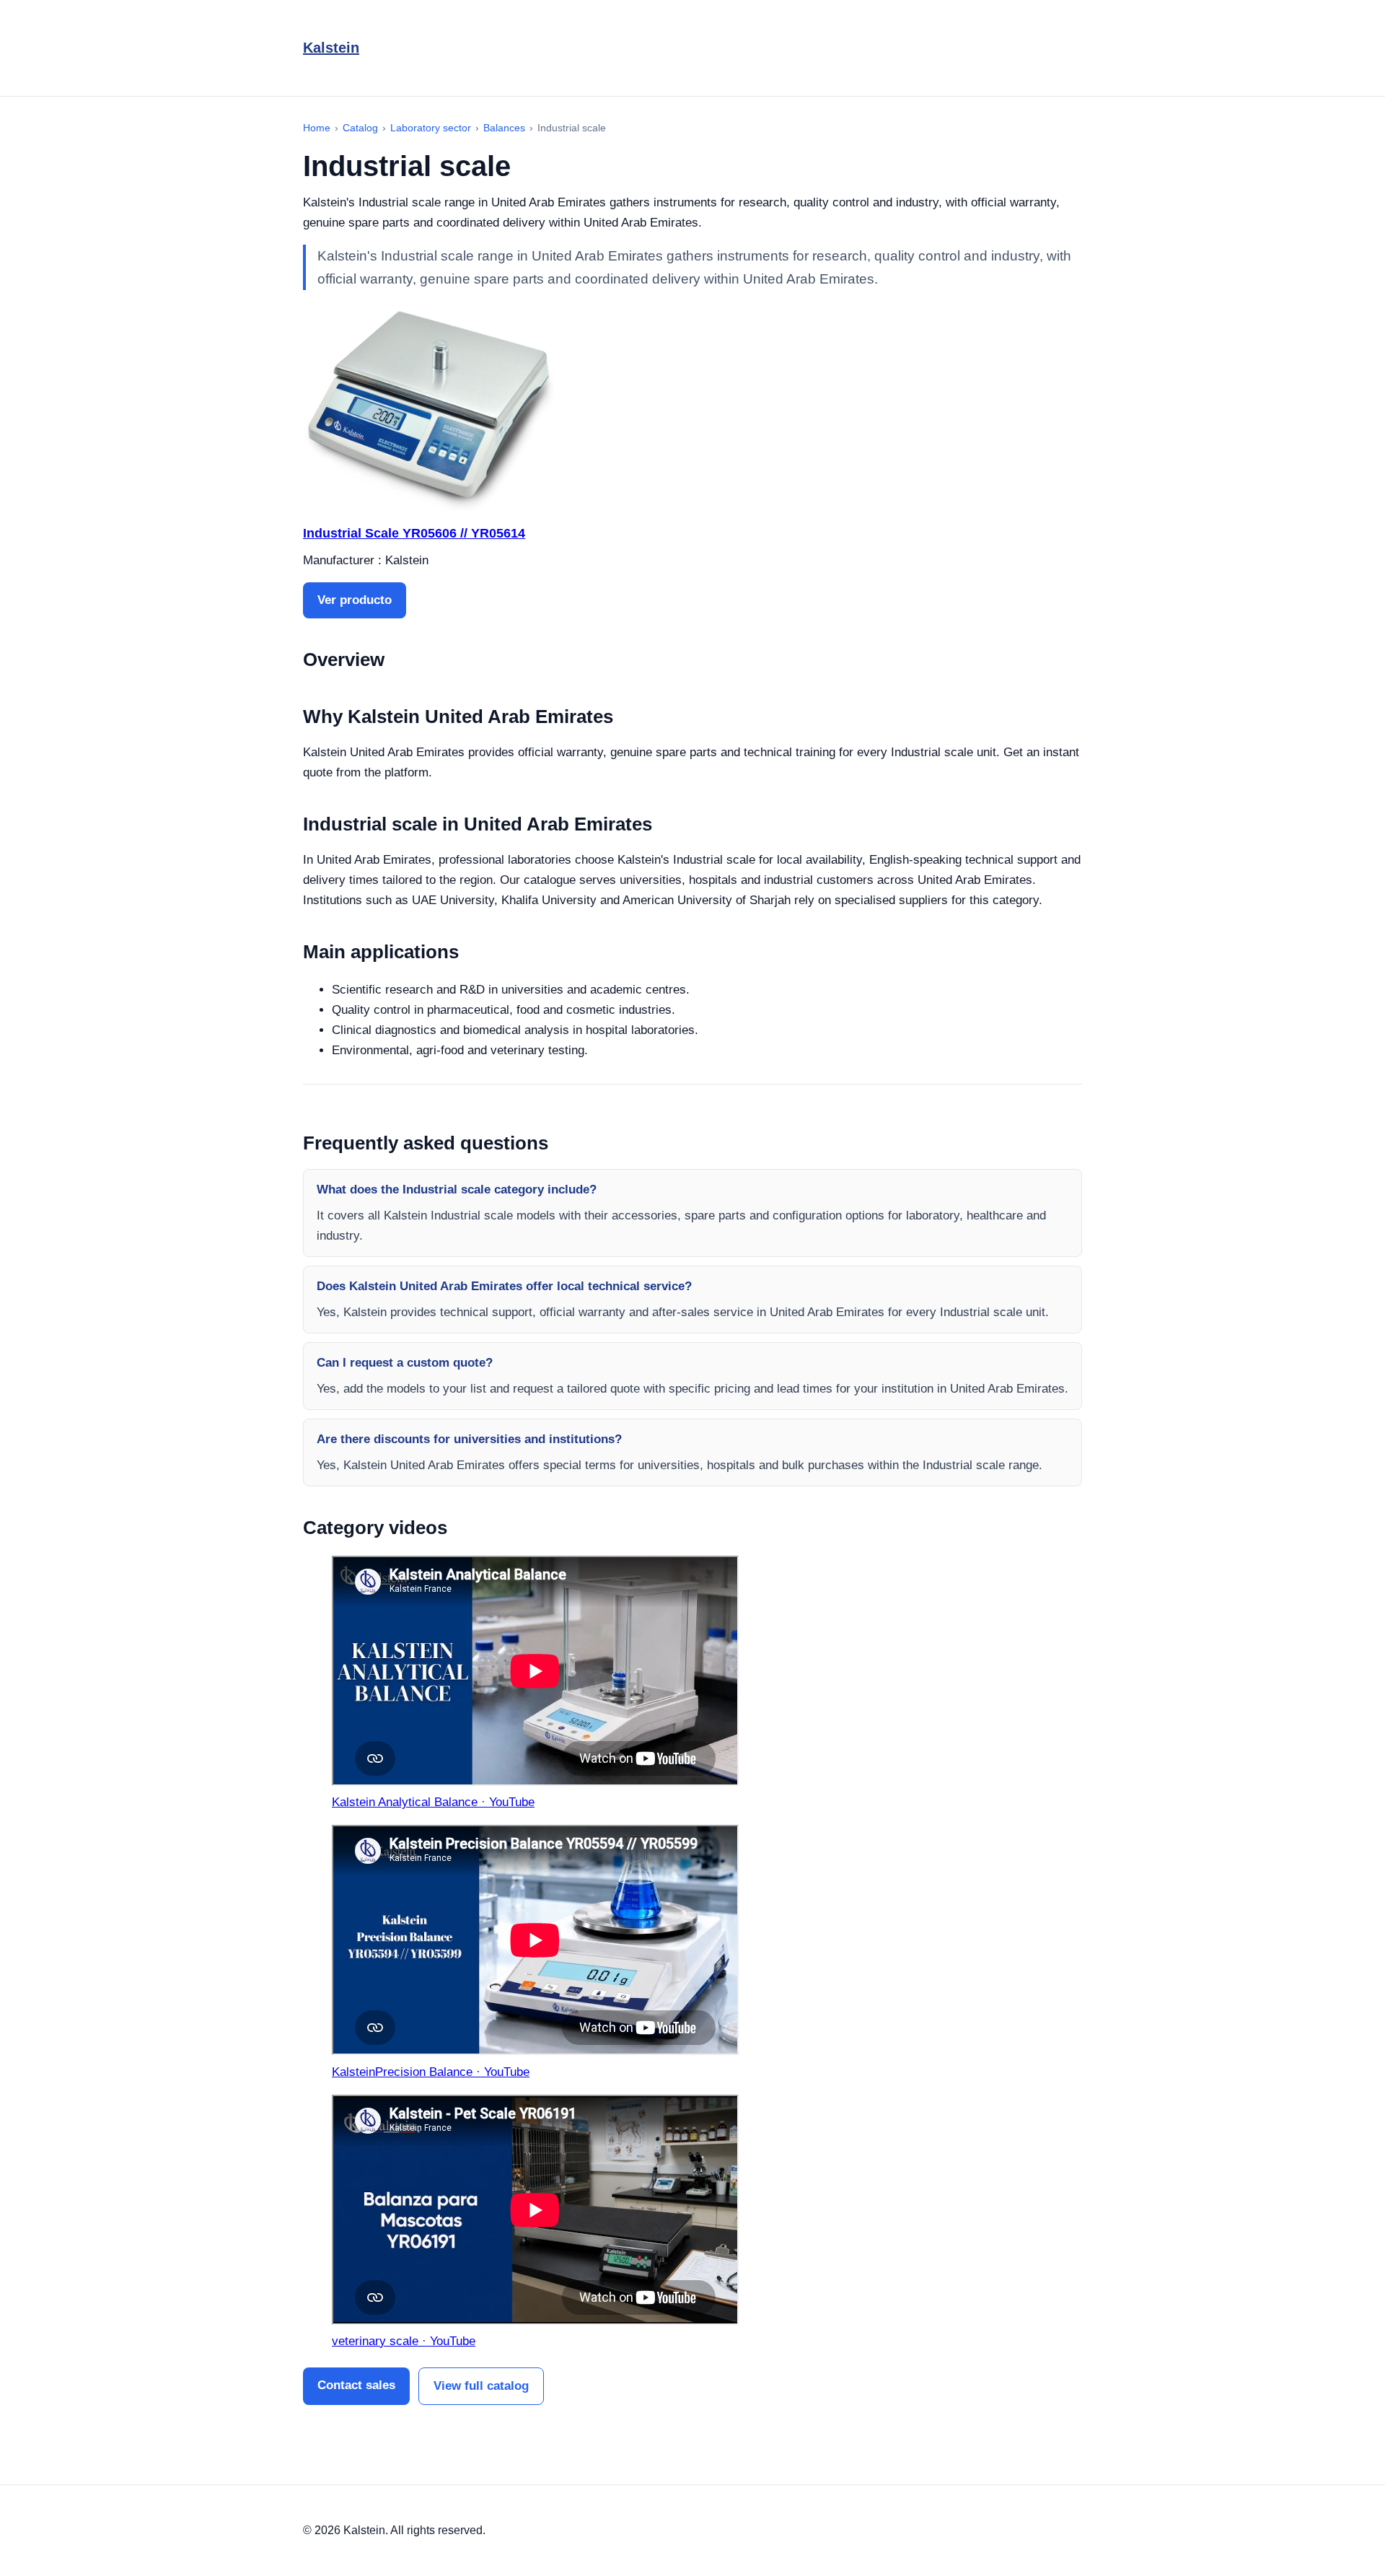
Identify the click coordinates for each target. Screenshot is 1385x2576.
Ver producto (355, 600)
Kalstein (331, 48)
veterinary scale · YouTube (404, 2341)
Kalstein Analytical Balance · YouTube (433, 1802)
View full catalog (481, 2386)
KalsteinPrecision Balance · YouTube (431, 2072)
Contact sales (356, 2385)
